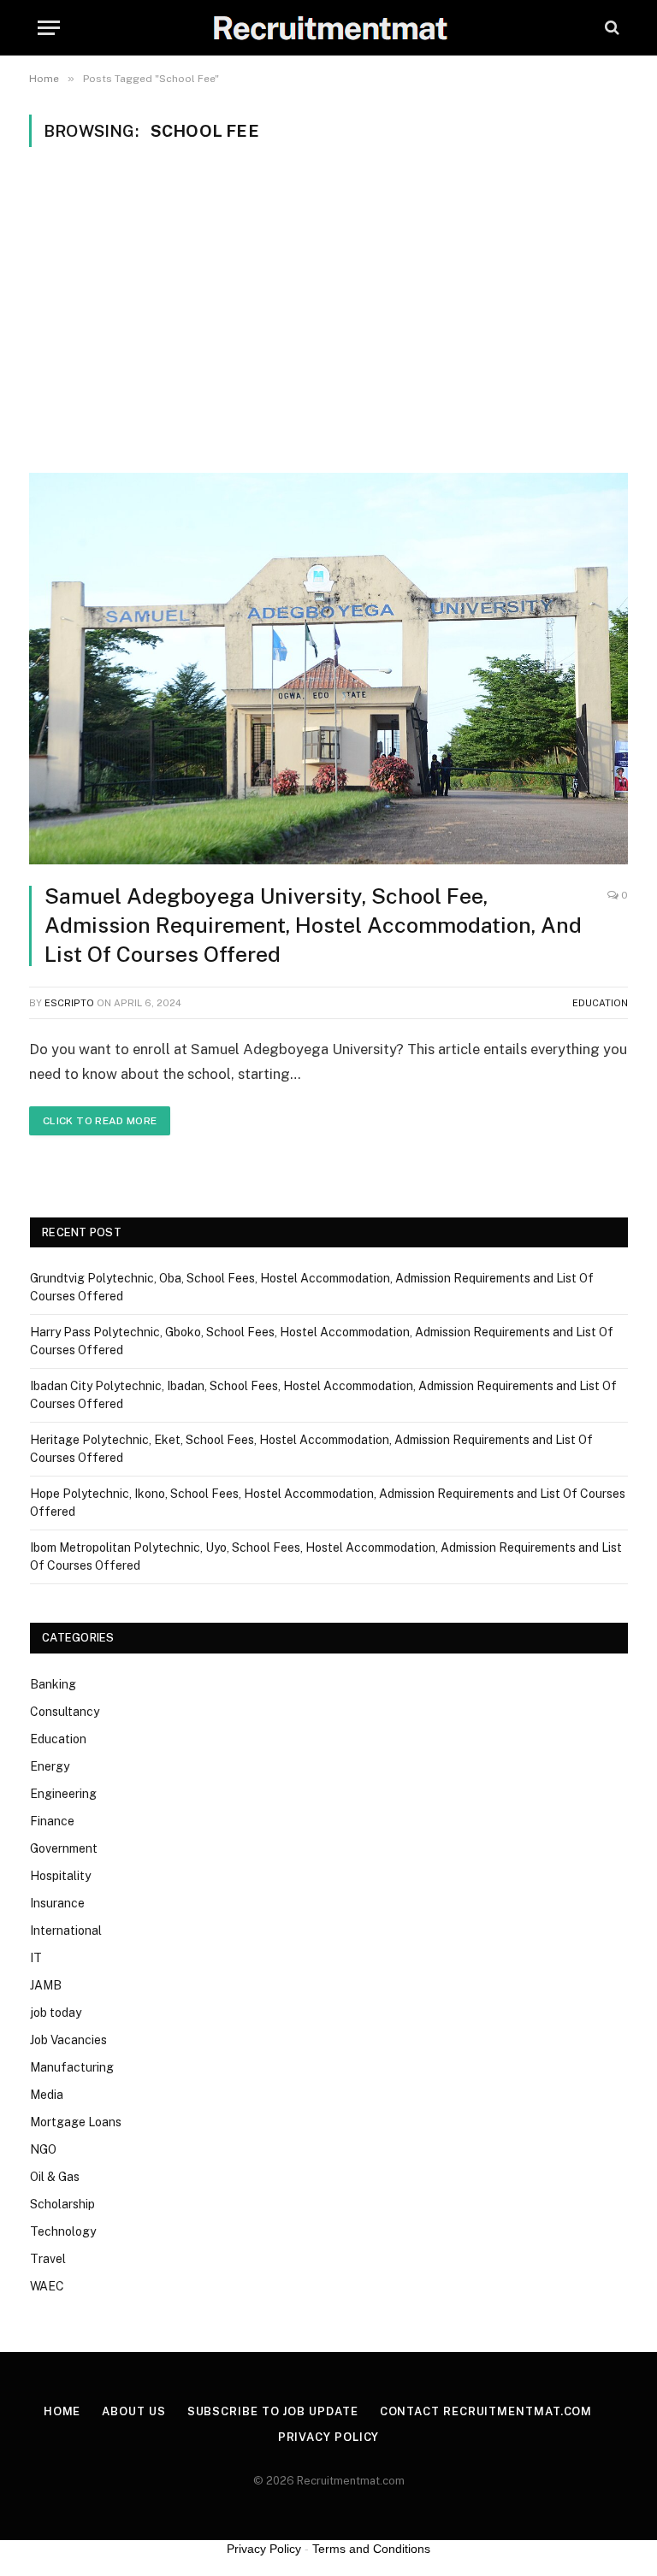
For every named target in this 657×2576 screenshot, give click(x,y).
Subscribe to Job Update (273, 2411)
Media (47, 2095)
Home (62, 2411)
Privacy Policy (329, 2437)
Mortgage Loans (76, 2122)
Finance (52, 1821)
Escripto (69, 1003)
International (66, 1931)
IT (36, 1958)
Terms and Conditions (371, 2549)
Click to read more (100, 1121)
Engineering (63, 1794)
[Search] (610, 28)
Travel (48, 2259)
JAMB (46, 1985)
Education (600, 1003)
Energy (50, 1766)
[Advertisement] (328, 308)
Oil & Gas (55, 2177)
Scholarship (62, 2204)
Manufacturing (72, 2067)
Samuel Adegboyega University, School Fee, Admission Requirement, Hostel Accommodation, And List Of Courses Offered (313, 925)
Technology (63, 2231)
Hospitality (60, 1876)
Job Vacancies (68, 2040)
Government (64, 1848)
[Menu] (49, 28)
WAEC (47, 2286)
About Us (133, 2411)
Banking (53, 1684)
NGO (43, 2149)
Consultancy (65, 1712)
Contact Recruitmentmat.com (486, 2411)
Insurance (57, 1903)
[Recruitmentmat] (329, 28)
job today (56, 2013)
